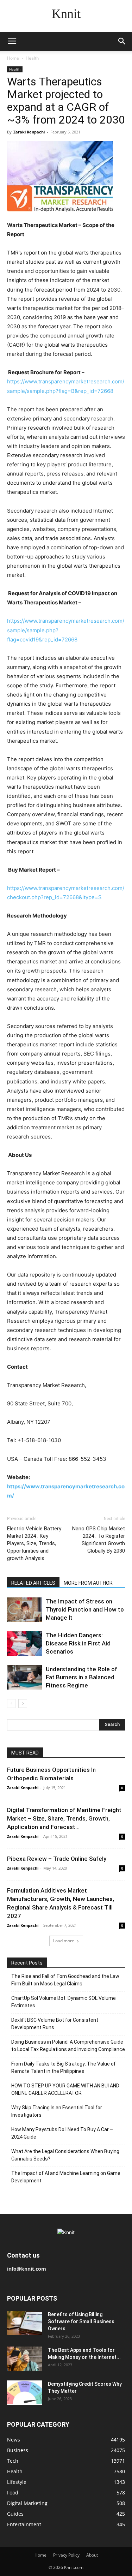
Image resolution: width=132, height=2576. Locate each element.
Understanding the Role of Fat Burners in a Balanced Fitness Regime (81, 1677)
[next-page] (23, 1704)
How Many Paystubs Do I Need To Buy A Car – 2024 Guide (62, 2133)
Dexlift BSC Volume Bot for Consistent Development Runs (55, 2024)
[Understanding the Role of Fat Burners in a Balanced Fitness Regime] (25, 1677)
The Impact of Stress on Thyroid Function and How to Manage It (85, 1609)
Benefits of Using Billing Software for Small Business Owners (81, 2321)
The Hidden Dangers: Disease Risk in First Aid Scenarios (78, 1643)
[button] (12, 41)
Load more (64, 1941)
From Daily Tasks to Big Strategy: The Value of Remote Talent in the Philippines (64, 2067)
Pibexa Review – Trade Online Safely (57, 1859)
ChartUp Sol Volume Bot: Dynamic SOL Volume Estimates (64, 2002)
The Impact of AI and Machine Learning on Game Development (66, 2177)
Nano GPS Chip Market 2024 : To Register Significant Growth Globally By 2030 (99, 1540)
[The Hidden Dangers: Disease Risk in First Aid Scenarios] (25, 1643)
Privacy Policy (66, 2555)
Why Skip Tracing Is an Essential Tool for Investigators (57, 2111)
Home (13, 58)
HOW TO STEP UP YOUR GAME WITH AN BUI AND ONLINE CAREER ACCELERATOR (65, 2089)
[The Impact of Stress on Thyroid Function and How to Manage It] (25, 1610)
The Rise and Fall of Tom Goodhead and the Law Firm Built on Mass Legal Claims (65, 1980)
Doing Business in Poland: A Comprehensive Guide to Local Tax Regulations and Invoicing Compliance (68, 2046)
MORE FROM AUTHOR (88, 1583)
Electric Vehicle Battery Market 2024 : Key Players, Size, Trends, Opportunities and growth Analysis (34, 1543)
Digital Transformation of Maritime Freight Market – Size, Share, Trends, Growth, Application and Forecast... (64, 1818)
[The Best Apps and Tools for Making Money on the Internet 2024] (25, 2359)
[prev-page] (11, 1704)
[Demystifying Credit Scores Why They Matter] (25, 2393)
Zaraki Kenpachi (29, 132)
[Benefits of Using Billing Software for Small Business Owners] (25, 2323)
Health (32, 58)
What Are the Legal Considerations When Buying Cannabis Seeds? (65, 2155)
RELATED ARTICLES (33, 1583)
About (92, 2555)
